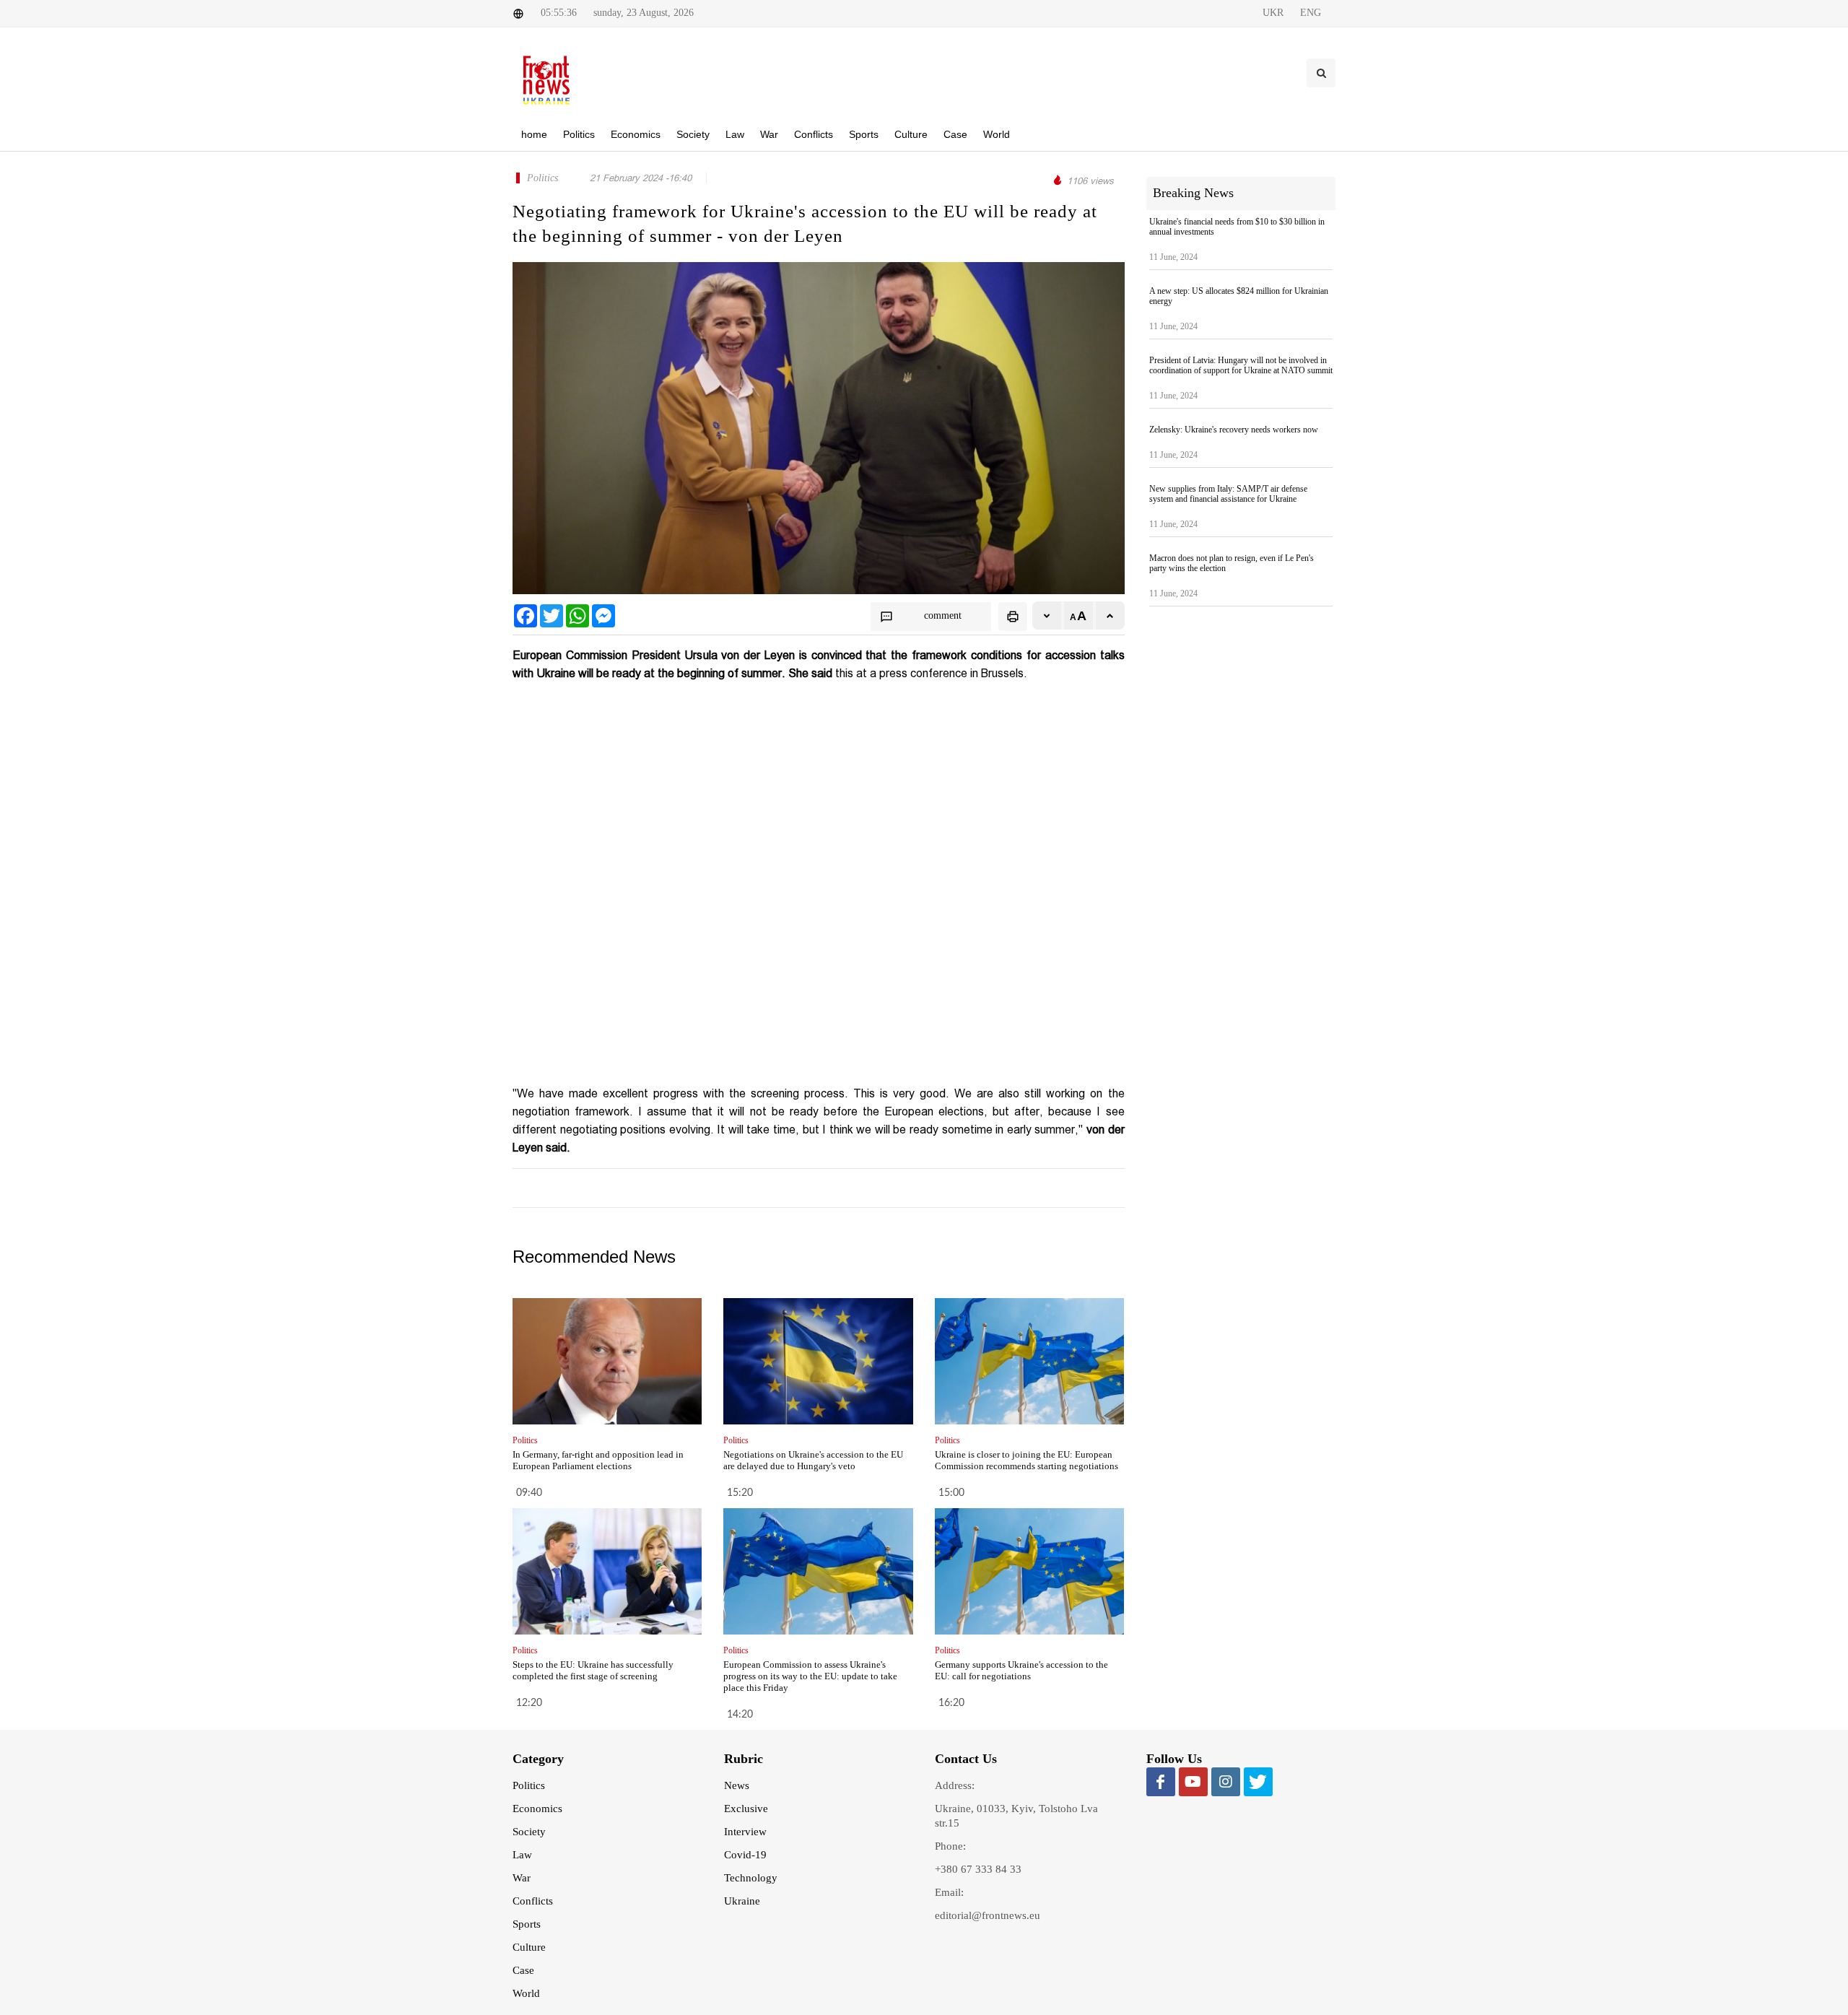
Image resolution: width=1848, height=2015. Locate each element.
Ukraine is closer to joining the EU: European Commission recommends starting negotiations (1027, 1460)
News (737, 1785)
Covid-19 (745, 1855)
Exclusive (746, 1809)
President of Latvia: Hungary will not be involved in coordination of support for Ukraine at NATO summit (1241, 365)
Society (529, 1832)
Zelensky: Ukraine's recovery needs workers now (1234, 430)
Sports (527, 1924)
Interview (745, 1832)
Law (522, 1855)
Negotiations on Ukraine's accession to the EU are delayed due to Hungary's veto (813, 1460)
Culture (529, 1947)
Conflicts (533, 1901)
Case (523, 1970)
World (526, 1993)
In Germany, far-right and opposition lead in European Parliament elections (598, 1460)
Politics (529, 1785)
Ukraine (742, 1901)
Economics (537, 1809)
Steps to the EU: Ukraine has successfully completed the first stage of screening (593, 1670)
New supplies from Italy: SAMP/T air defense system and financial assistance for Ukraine (1228, 494)
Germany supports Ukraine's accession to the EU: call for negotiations (1021, 1670)
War (522, 1878)
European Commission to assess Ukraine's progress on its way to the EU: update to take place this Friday (810, 1676)
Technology (751, 1878)
